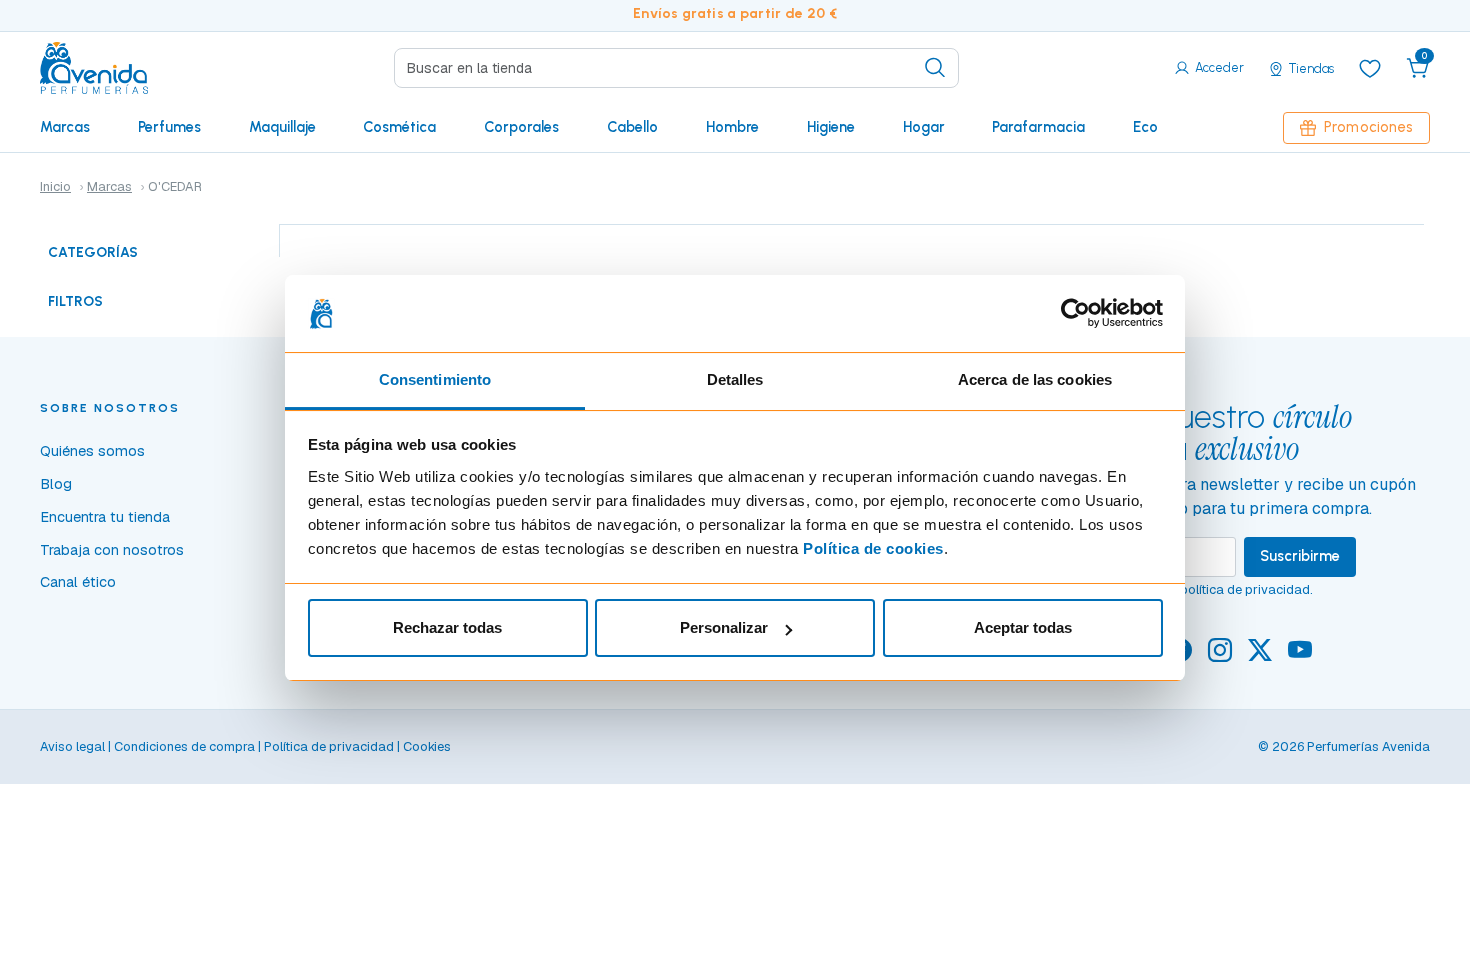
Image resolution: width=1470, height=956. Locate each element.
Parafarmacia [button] (1038, 127)
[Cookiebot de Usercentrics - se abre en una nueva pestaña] (1075, 314)
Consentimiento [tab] (435, 379)
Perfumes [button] (169, 127)
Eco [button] (1145, 127)
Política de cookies (873, 548)
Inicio (55, 186)
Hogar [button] (924, 127)
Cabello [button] (632, 127)
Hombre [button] (732, 127)
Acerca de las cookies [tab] (1035, 379)
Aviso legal (72, 746)
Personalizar (724, 627)
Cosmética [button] (399, 127)
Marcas (65, 127)
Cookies (427, 746)
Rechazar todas (447, 627)
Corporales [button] (521, 127)
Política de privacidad (329, 746)
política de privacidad (1245, 589)
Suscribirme (1300, 556)
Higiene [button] (831, 127)
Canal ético (78, 582)
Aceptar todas (1023, 627)
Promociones (1368, 127)
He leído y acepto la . (1186, 589)
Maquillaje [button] (282, 127)
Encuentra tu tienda (105, 517)
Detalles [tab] (735, 379)
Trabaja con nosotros (112, 550)
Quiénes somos (92, 451)
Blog (56, 484)
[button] (1418, 68)
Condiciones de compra (184, 746)
